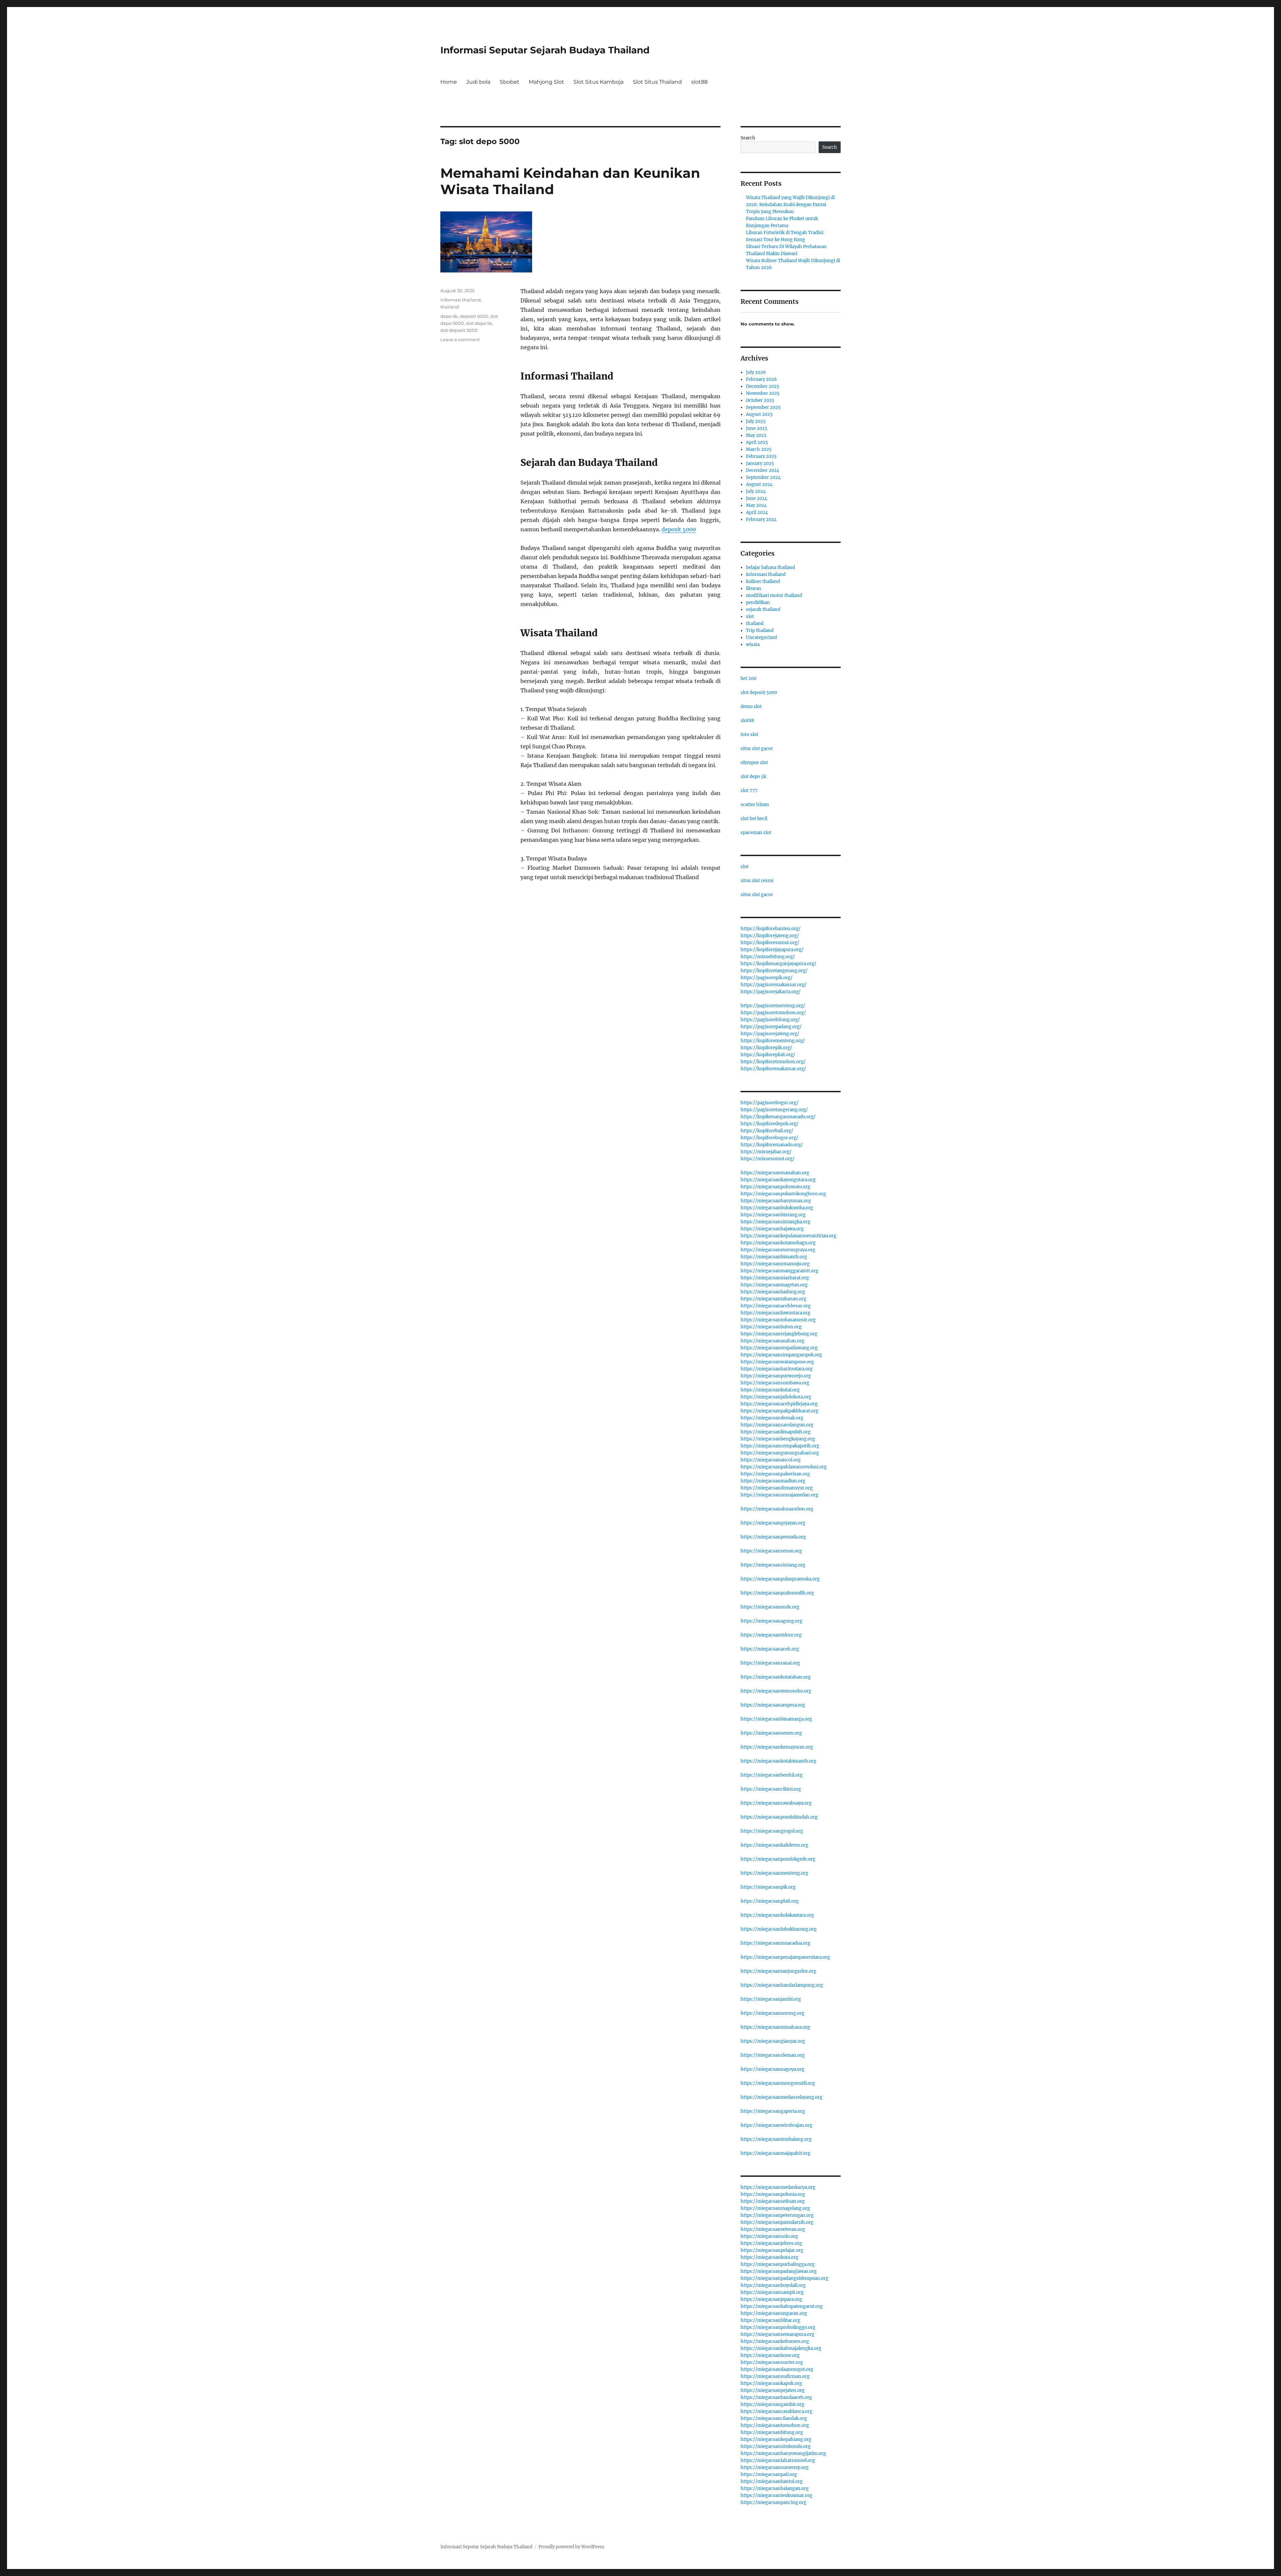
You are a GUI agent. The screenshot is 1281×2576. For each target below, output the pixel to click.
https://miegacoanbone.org (770, 2355)
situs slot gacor (757, 749)
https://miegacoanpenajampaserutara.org (785, 1957)
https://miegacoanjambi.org (771, 1999)
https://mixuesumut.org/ (768, 1159)
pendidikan (758, 602)
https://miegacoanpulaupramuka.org (780, 1579)
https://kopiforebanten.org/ (771, 929)
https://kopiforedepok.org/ (770, 1124)
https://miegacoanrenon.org (771, 1551)
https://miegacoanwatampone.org (777, 1362)
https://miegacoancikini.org (771, 1789)
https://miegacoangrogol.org (772, 1831)
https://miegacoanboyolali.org (773, 2285)
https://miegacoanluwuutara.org (775, 1313)
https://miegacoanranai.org (770, 1663)
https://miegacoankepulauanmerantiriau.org (788, 1236)
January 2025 (760, 463)
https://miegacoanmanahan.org (775, 1173)
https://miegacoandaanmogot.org (777, 2369)
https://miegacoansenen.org (771, 1733)
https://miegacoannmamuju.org (775, 1264)
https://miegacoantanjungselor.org (778, 1971)
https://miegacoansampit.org (772, 2292)
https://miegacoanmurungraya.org (778, 1250)
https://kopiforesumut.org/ (770, 943)
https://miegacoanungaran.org (774, 2313)
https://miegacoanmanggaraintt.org (779, 1271)
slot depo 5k (479, 323)
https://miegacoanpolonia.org (773, 2194)
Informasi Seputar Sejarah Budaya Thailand (545, 50)
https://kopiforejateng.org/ (770, 936)
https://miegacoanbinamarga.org (776, 1719)
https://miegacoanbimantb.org (774, 1257)
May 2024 (756, 505)
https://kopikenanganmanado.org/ (778, 1117)
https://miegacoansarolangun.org (777, 1425)
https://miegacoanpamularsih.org (777, 2222)
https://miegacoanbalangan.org (775, 2488)
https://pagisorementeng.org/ (773, 1006)
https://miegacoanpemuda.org (773, 1537)
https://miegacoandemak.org (772, 1418)
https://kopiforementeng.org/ (773, 1041)
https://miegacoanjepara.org (771, 2299)
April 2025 (757, 442)
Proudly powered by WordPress (571, 2547)
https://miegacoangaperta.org (773, 2111)
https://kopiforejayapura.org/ (772, 950)
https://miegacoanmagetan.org (774, 1285)
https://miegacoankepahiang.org (776, 2439)
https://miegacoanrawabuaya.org (776, 1803)
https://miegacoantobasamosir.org (778, 1320)
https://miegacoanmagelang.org (775, 2208)
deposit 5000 (679, 529)
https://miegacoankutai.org (770, 1390)
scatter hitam (755, 805)
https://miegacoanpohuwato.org (775, 1187)
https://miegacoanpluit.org (770, 1901)
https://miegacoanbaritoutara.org (777, 1369)
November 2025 (763, 393)
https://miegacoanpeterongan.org (777, 2215)
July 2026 (756, 372)
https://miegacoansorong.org (772, 2013)
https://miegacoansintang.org (773, 1565)
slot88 (699, 82)
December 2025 (763, 386)
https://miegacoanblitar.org (770, 2320)
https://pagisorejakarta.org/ (771, 992)
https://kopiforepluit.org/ (768, 1055)
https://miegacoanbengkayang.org (778, 1439)
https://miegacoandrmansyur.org (777, 1488)
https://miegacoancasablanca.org (776, 2411)
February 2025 (761, 456)
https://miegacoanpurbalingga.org (778, 2264)
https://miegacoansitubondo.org (776, 2446)
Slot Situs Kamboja (598, 82)
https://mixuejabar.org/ (766, 1152)
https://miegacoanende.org (770, 1607)
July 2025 (756, 421)
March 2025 (759, 449)
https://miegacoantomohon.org (775, 2425)
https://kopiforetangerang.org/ (774, 971)
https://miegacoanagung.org (771, 1621)
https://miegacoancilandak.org (774, 2418)
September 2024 (763, 477)
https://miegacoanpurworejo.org (776, 1376)
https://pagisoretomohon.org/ (773, 1013)
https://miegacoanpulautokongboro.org (783, 1194)
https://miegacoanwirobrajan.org (776, 2125)
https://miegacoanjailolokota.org (776, 1397)
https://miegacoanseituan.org (773, 2201)
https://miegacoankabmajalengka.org (781, 2348)
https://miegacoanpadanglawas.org (779, 2271)
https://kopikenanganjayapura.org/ (778, 964)
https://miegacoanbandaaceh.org (776, 2397)
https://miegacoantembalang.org (776, 2139)
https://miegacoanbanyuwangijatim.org (783, 2453)
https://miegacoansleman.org (773, 2055)
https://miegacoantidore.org (771, 1635)
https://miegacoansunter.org (772, 2362)
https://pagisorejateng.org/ (770, 1034)
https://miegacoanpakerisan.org (775, 1474)
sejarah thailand (763, 609)
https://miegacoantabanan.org (773, 1299)
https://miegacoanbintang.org (773, 1215)
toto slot (749, 735)
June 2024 (757, 498)
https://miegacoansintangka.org (775, 1222)
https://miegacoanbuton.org (771, 1327)
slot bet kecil (754, 819)
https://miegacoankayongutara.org (778, 1180)
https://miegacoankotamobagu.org (778, 1243)
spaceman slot (756, 833)
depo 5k (449, 316)
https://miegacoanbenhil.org (772, 1775)
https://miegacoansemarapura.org (777, 2334)
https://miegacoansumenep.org (775, 2467)
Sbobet (510, 82)
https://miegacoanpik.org (768, 1887)
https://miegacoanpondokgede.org (778, 1859)
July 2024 (756, 491)
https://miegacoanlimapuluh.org (776, 1432)
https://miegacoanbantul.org (772, 2481)
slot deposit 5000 (459, 330)
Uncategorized (761, 637)
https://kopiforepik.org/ (766, 1048)
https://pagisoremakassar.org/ (774, 985)
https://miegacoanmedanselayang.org (781, 2097)
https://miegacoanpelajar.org (772, 2250)
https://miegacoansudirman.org (775, 2376)
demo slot (751, 707)
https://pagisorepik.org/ (767, 978)
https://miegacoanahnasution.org (777, 1509)
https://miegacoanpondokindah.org (779, 1817)
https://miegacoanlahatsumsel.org (778, 2460)
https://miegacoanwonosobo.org (776, 1691)
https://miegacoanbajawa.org (772, 1229)
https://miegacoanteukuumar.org (776, 2495)
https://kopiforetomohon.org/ (773, 1062)
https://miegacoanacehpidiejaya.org (779, 1404)
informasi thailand (461, 300)
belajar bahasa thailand (770, 567)
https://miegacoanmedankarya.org (778, 2187)
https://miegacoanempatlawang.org (779, 1348)
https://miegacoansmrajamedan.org (779, 1495)
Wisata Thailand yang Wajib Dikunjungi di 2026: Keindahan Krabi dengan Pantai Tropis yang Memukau (790, 205)
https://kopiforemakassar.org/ (773, 1069)
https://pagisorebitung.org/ (770, 1020)
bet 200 (748, 679)
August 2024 (759, 484)
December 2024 (763, 470)
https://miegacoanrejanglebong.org (779, 1334)
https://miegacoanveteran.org (773, 2229)
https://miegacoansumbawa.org (775, 1383)
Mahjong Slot (546, 82)
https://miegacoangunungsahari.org (780, 1453)
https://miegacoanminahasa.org (775, 2027)
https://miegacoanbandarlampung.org (782, 1985)
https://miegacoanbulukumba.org (777, 1208)
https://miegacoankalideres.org (774, 1845)
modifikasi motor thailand (774, 595)
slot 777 (749, 791)
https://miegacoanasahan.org (772, 1341)
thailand (450, 307)
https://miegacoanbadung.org (773, 1292)
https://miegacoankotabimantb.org (778, 1761)
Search (748, 138)
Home (449, 82)
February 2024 (761, 519)
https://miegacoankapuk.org (771, 2383)
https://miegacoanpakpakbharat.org (779, 1411)
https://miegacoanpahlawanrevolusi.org (784, 1467)
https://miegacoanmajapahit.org (775, 2153)
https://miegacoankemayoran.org (777, 1747)
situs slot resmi (757, 881)
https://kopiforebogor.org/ (769, 1138)
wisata (753, 645)
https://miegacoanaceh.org (770, 1649)
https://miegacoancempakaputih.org (780, 1446)
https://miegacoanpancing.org (773, 2502)
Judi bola (478, 82)
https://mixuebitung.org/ (768, 957)
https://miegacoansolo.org (769, 2236)
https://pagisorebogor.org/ (770, 1103)
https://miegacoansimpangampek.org (781, 1355)
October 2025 (760, 400)
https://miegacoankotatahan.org (776, 1677)
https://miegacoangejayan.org (773, 1523)
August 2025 (759, 414)
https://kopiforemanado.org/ (772, 1145)
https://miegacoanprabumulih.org (777, 1593)
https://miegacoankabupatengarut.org (782, 2306)
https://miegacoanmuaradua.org (775, 1943)
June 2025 (757, 428)
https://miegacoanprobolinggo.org (778, 2327)
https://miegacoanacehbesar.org (776, 1306)
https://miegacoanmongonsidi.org (778, 2083)
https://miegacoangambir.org (772, 2404)
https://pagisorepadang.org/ (771, 1027)
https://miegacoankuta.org (769, 2257)
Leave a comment (460, 340)
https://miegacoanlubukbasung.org (779, 1929)
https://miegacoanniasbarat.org (775, 1278)
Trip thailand (760, 630)
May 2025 (756, 435)
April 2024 (757, 512)
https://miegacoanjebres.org (771, 2243)
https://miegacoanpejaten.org (773, 2390)
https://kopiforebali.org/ (767, 1131)
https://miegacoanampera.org (773, 1705)
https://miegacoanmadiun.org (773, 1481)
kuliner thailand (763, 581)
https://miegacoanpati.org (769, 2474)
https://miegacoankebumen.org (775, 2341)
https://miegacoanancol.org (771, 1460)
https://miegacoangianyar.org (773, 2041)
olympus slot (754, 763)
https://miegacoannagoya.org (772, 2069)
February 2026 (761, 379)
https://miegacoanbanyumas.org (776, 1201)
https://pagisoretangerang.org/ (774, 1110)
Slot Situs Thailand (657, 82)
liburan (754, 588)
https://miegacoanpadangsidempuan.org (784, 2278)
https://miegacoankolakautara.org (777, 1915)
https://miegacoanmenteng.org (774, 1873)
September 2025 (763, 407)
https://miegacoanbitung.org (772, 2432)
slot (750, 616)
